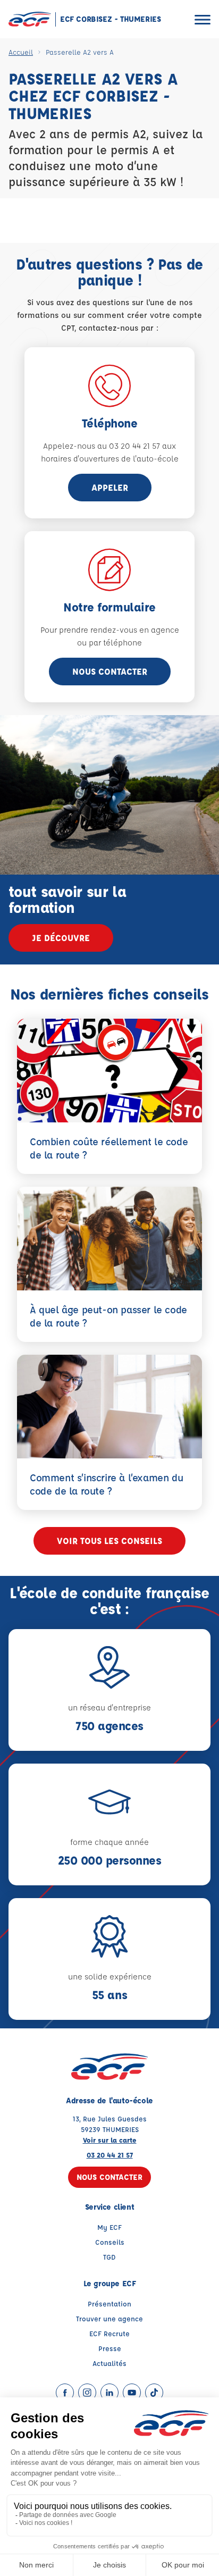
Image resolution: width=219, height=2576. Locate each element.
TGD (109, 2257)
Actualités (109, 2363)
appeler (110, 487)
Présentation (109, 2304)
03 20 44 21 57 (110, 2155)
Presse (110, 2348)
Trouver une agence (109, 2318)
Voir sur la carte (110, 2140)
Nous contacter (110, 671)
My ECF (109, 2227)
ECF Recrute (109, 2333)
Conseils (110, 2242)
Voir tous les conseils (109, 1541)
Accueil (21, 52)
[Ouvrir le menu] (203, 19)
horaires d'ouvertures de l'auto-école (110, 459)
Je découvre (61, 938)
